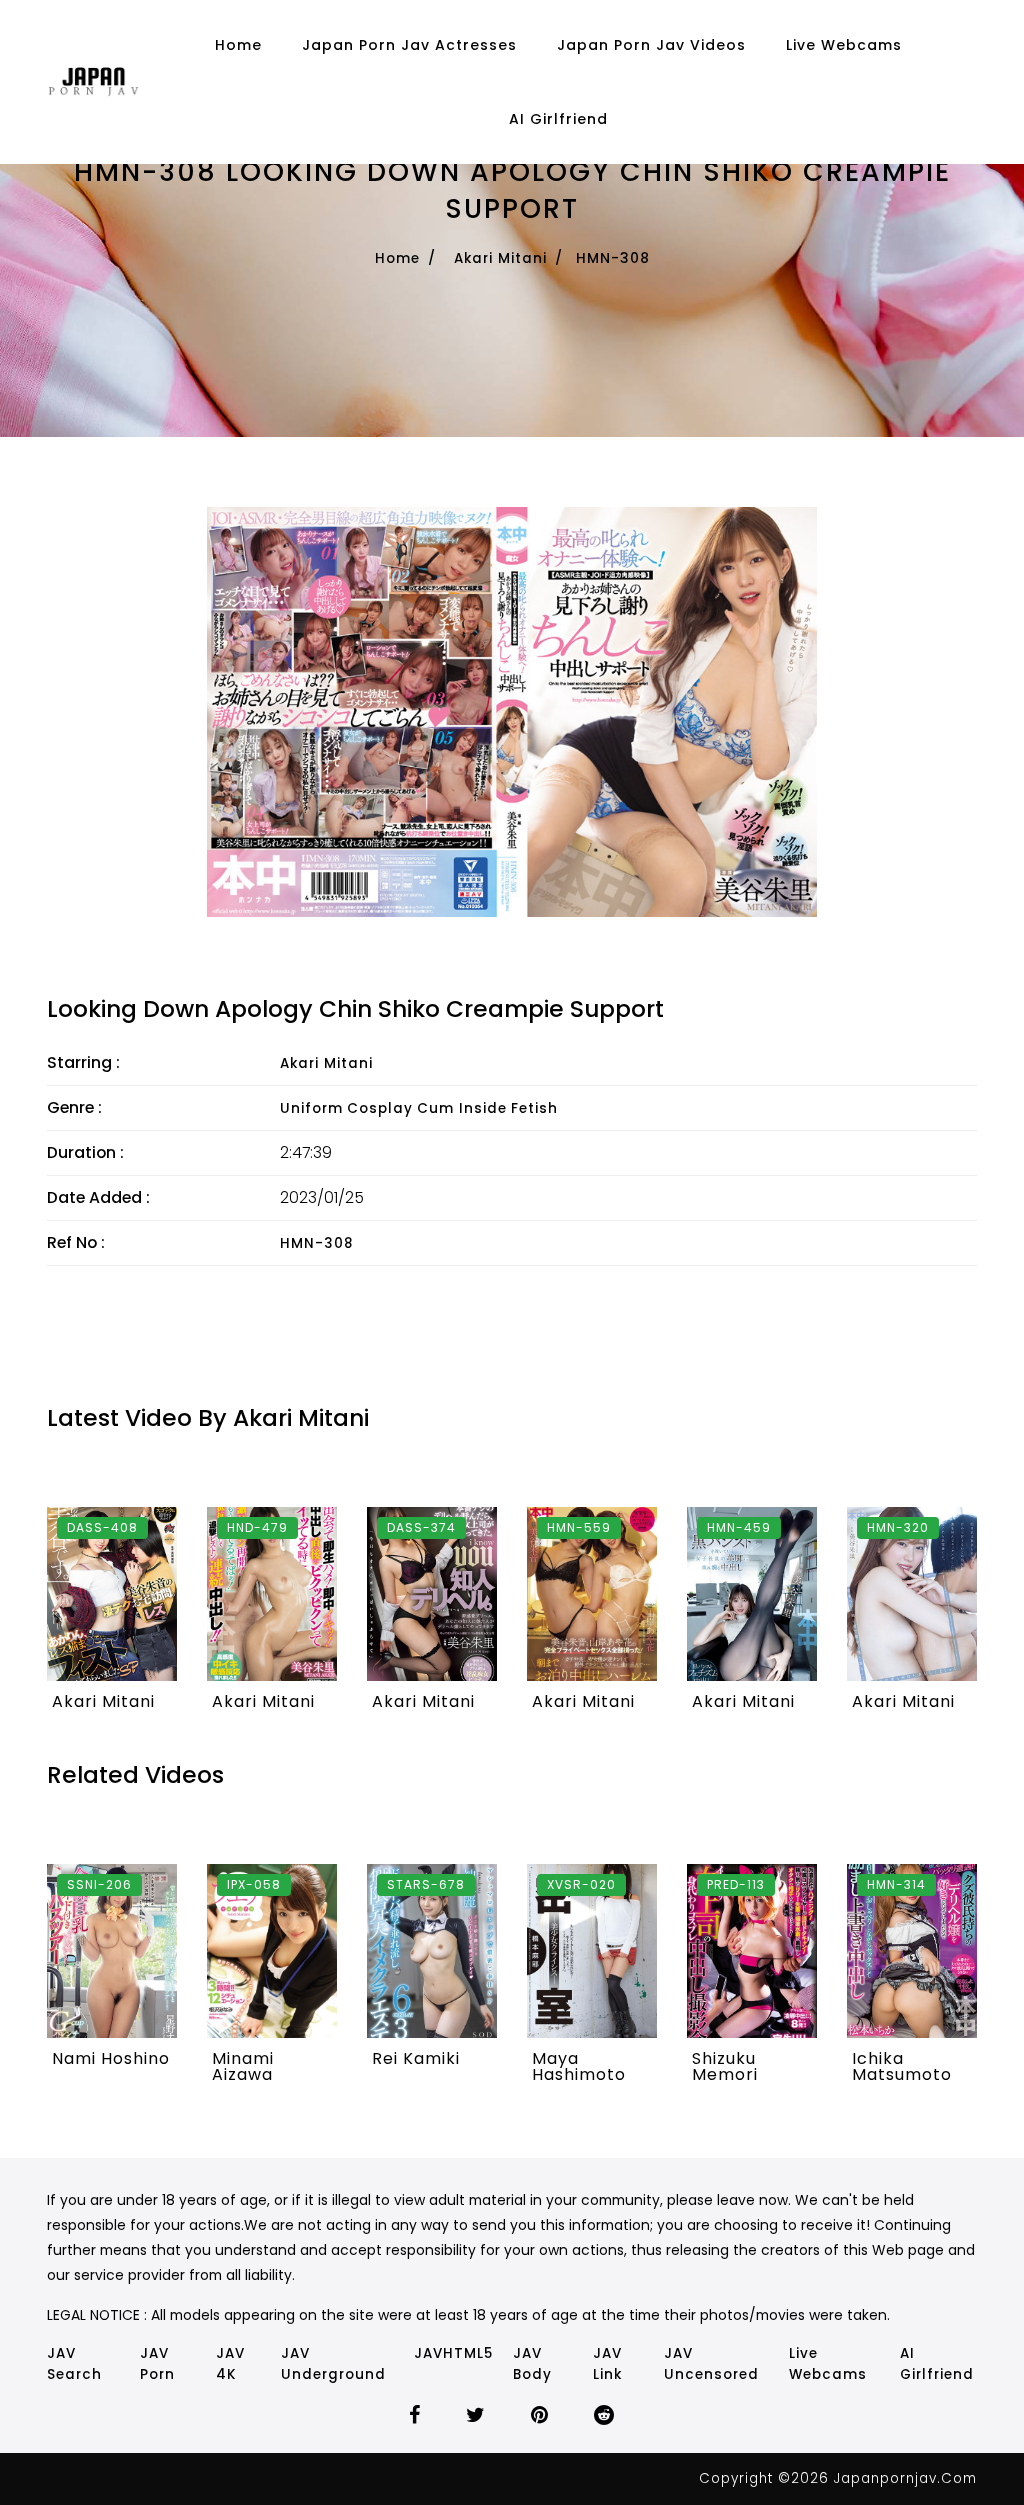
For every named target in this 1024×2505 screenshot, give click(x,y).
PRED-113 (736, 1884)
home (238, 45)
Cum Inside (462, 1108)
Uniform (311, 1108)
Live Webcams (844, 45)
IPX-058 (254, 1884)
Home (397, 258)
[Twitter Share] (476, 2417)
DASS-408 (102, 1527)
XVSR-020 (581, 1884)
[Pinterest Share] (540, 2417)
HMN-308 (316, 1243)
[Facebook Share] (415, 2417)
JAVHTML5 (453, 2353)
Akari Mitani (500, 258)
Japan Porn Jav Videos (651, 45)
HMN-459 (739, 1527)
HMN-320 (898, 1527)
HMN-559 (579, 1527)
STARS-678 (426, 1884)
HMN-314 (896, 1884)
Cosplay (380, 1108)
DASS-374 (421, 1527)
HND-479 (257, 1527)
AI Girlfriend (558, 119)
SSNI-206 (99, 1884)
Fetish (534, 1108)
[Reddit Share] (604, 2417)
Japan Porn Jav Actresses (409, 45)
